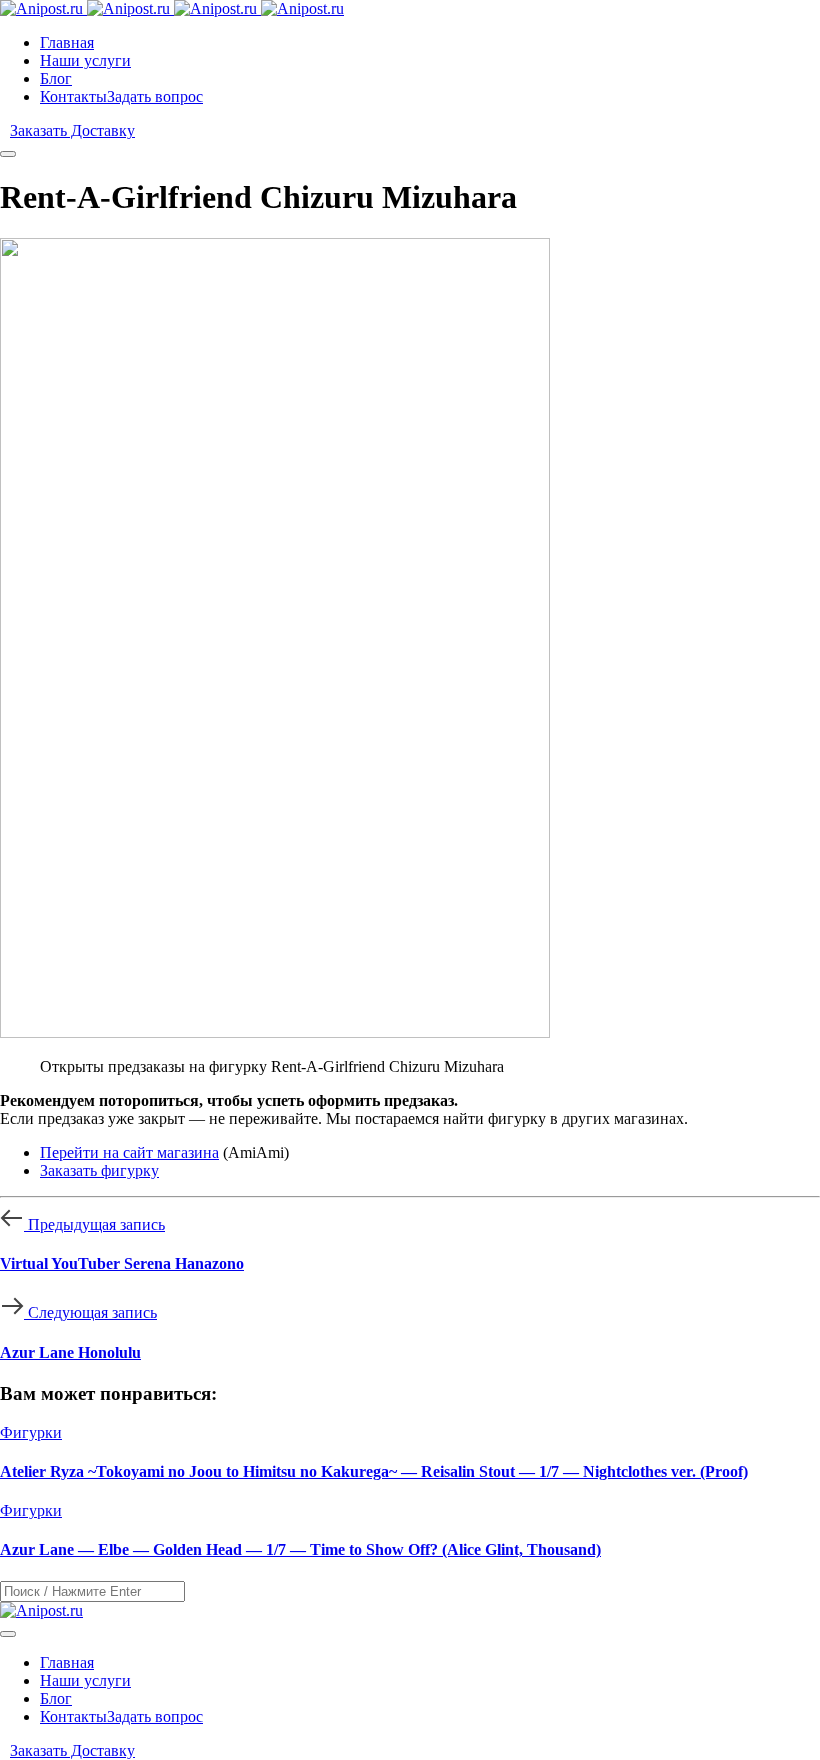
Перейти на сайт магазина (129, 1152)
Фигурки (31, 1432)
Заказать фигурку (99, 1170)
